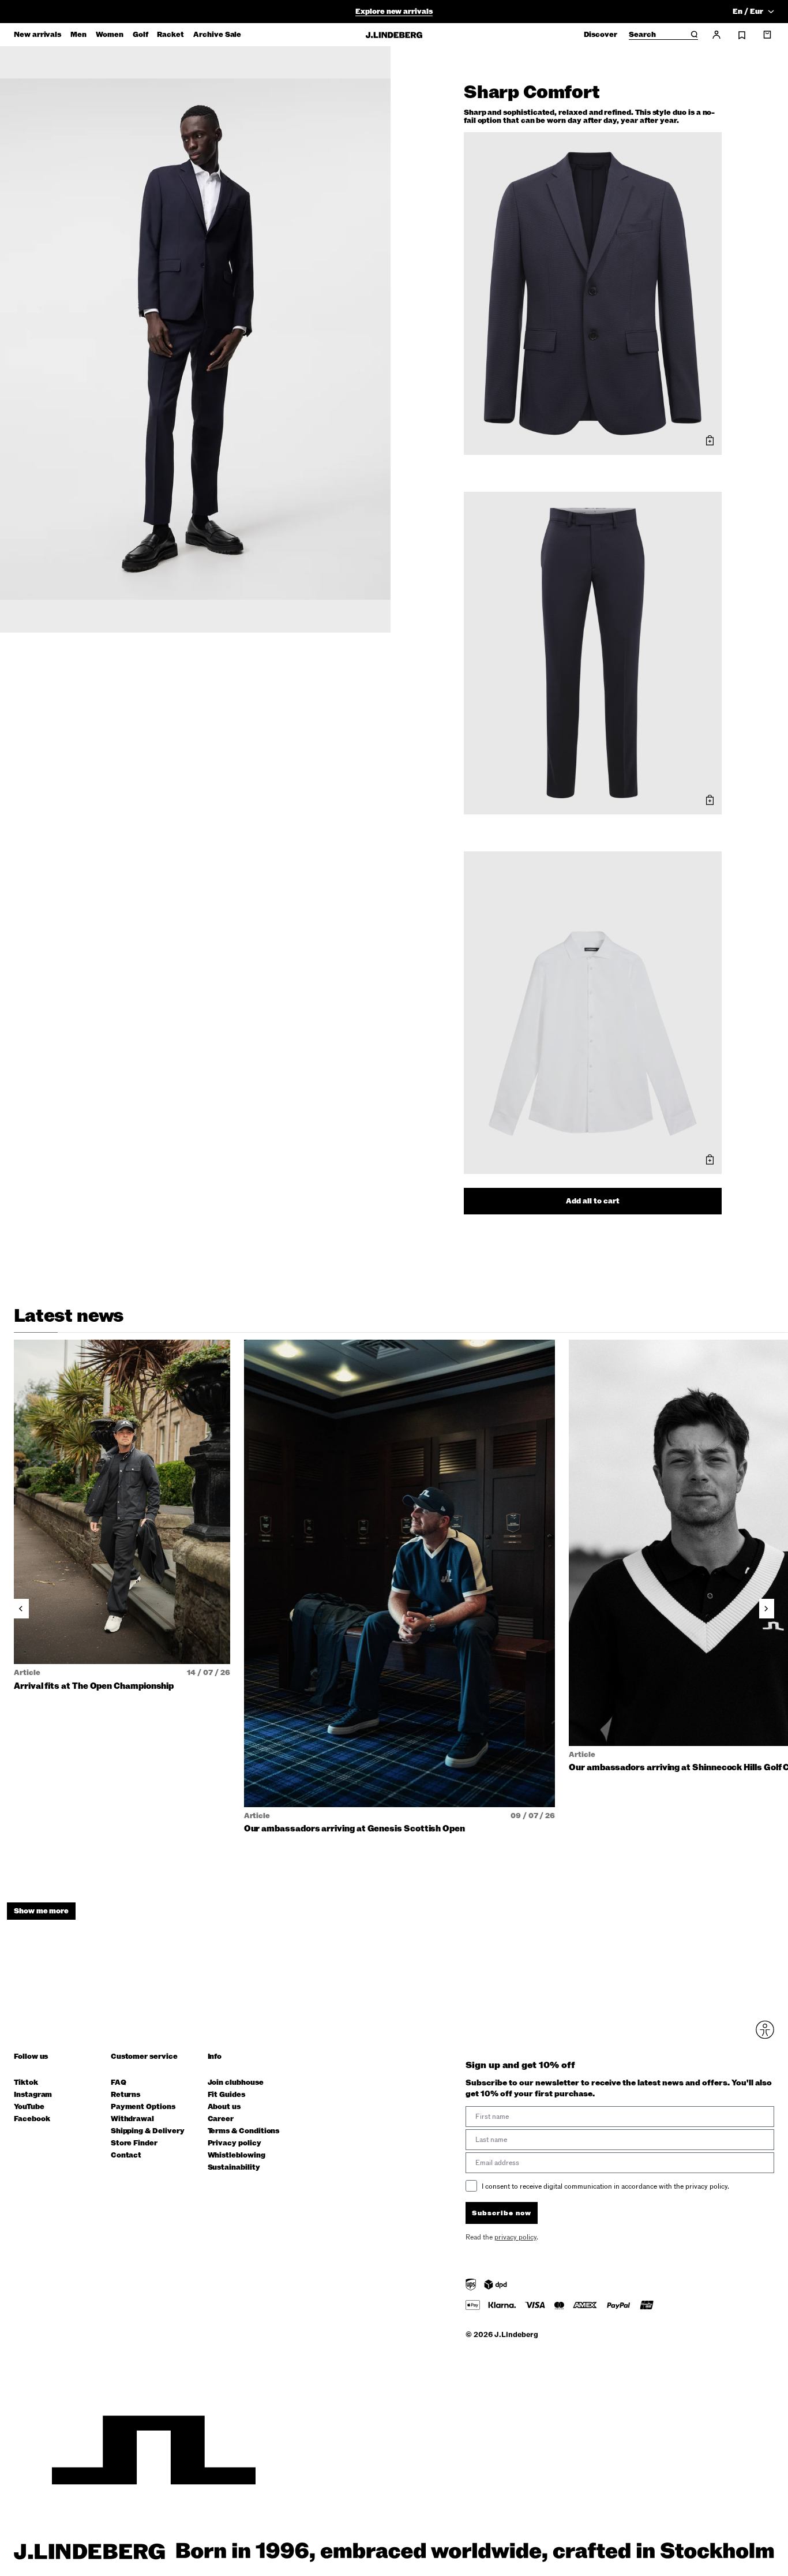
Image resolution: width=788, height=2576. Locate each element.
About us (224, 2107)
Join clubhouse (236, 2083)
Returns (126, 2095)
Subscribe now (502, 2213)
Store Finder (134, 2143)
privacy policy (515, 2237)
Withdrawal (132, 2119)
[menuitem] (37, 35)
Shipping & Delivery (148, 2131)
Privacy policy (234, 2143)
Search (642, 35)
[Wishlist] (742, 35)
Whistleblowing (237, 2156)
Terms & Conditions (244, 2131)
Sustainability (234, 2168)
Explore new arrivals (394, 12)
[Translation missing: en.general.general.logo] (394, 35)
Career (221, 2119)
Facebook (32, 2119)
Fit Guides (226, 2095)
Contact (126, 2156)
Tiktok (26, 2083)
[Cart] (767, 35)
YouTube (29, 2107)
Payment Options (143, 2107)
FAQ (119, 2083)
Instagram (33, 2095)
